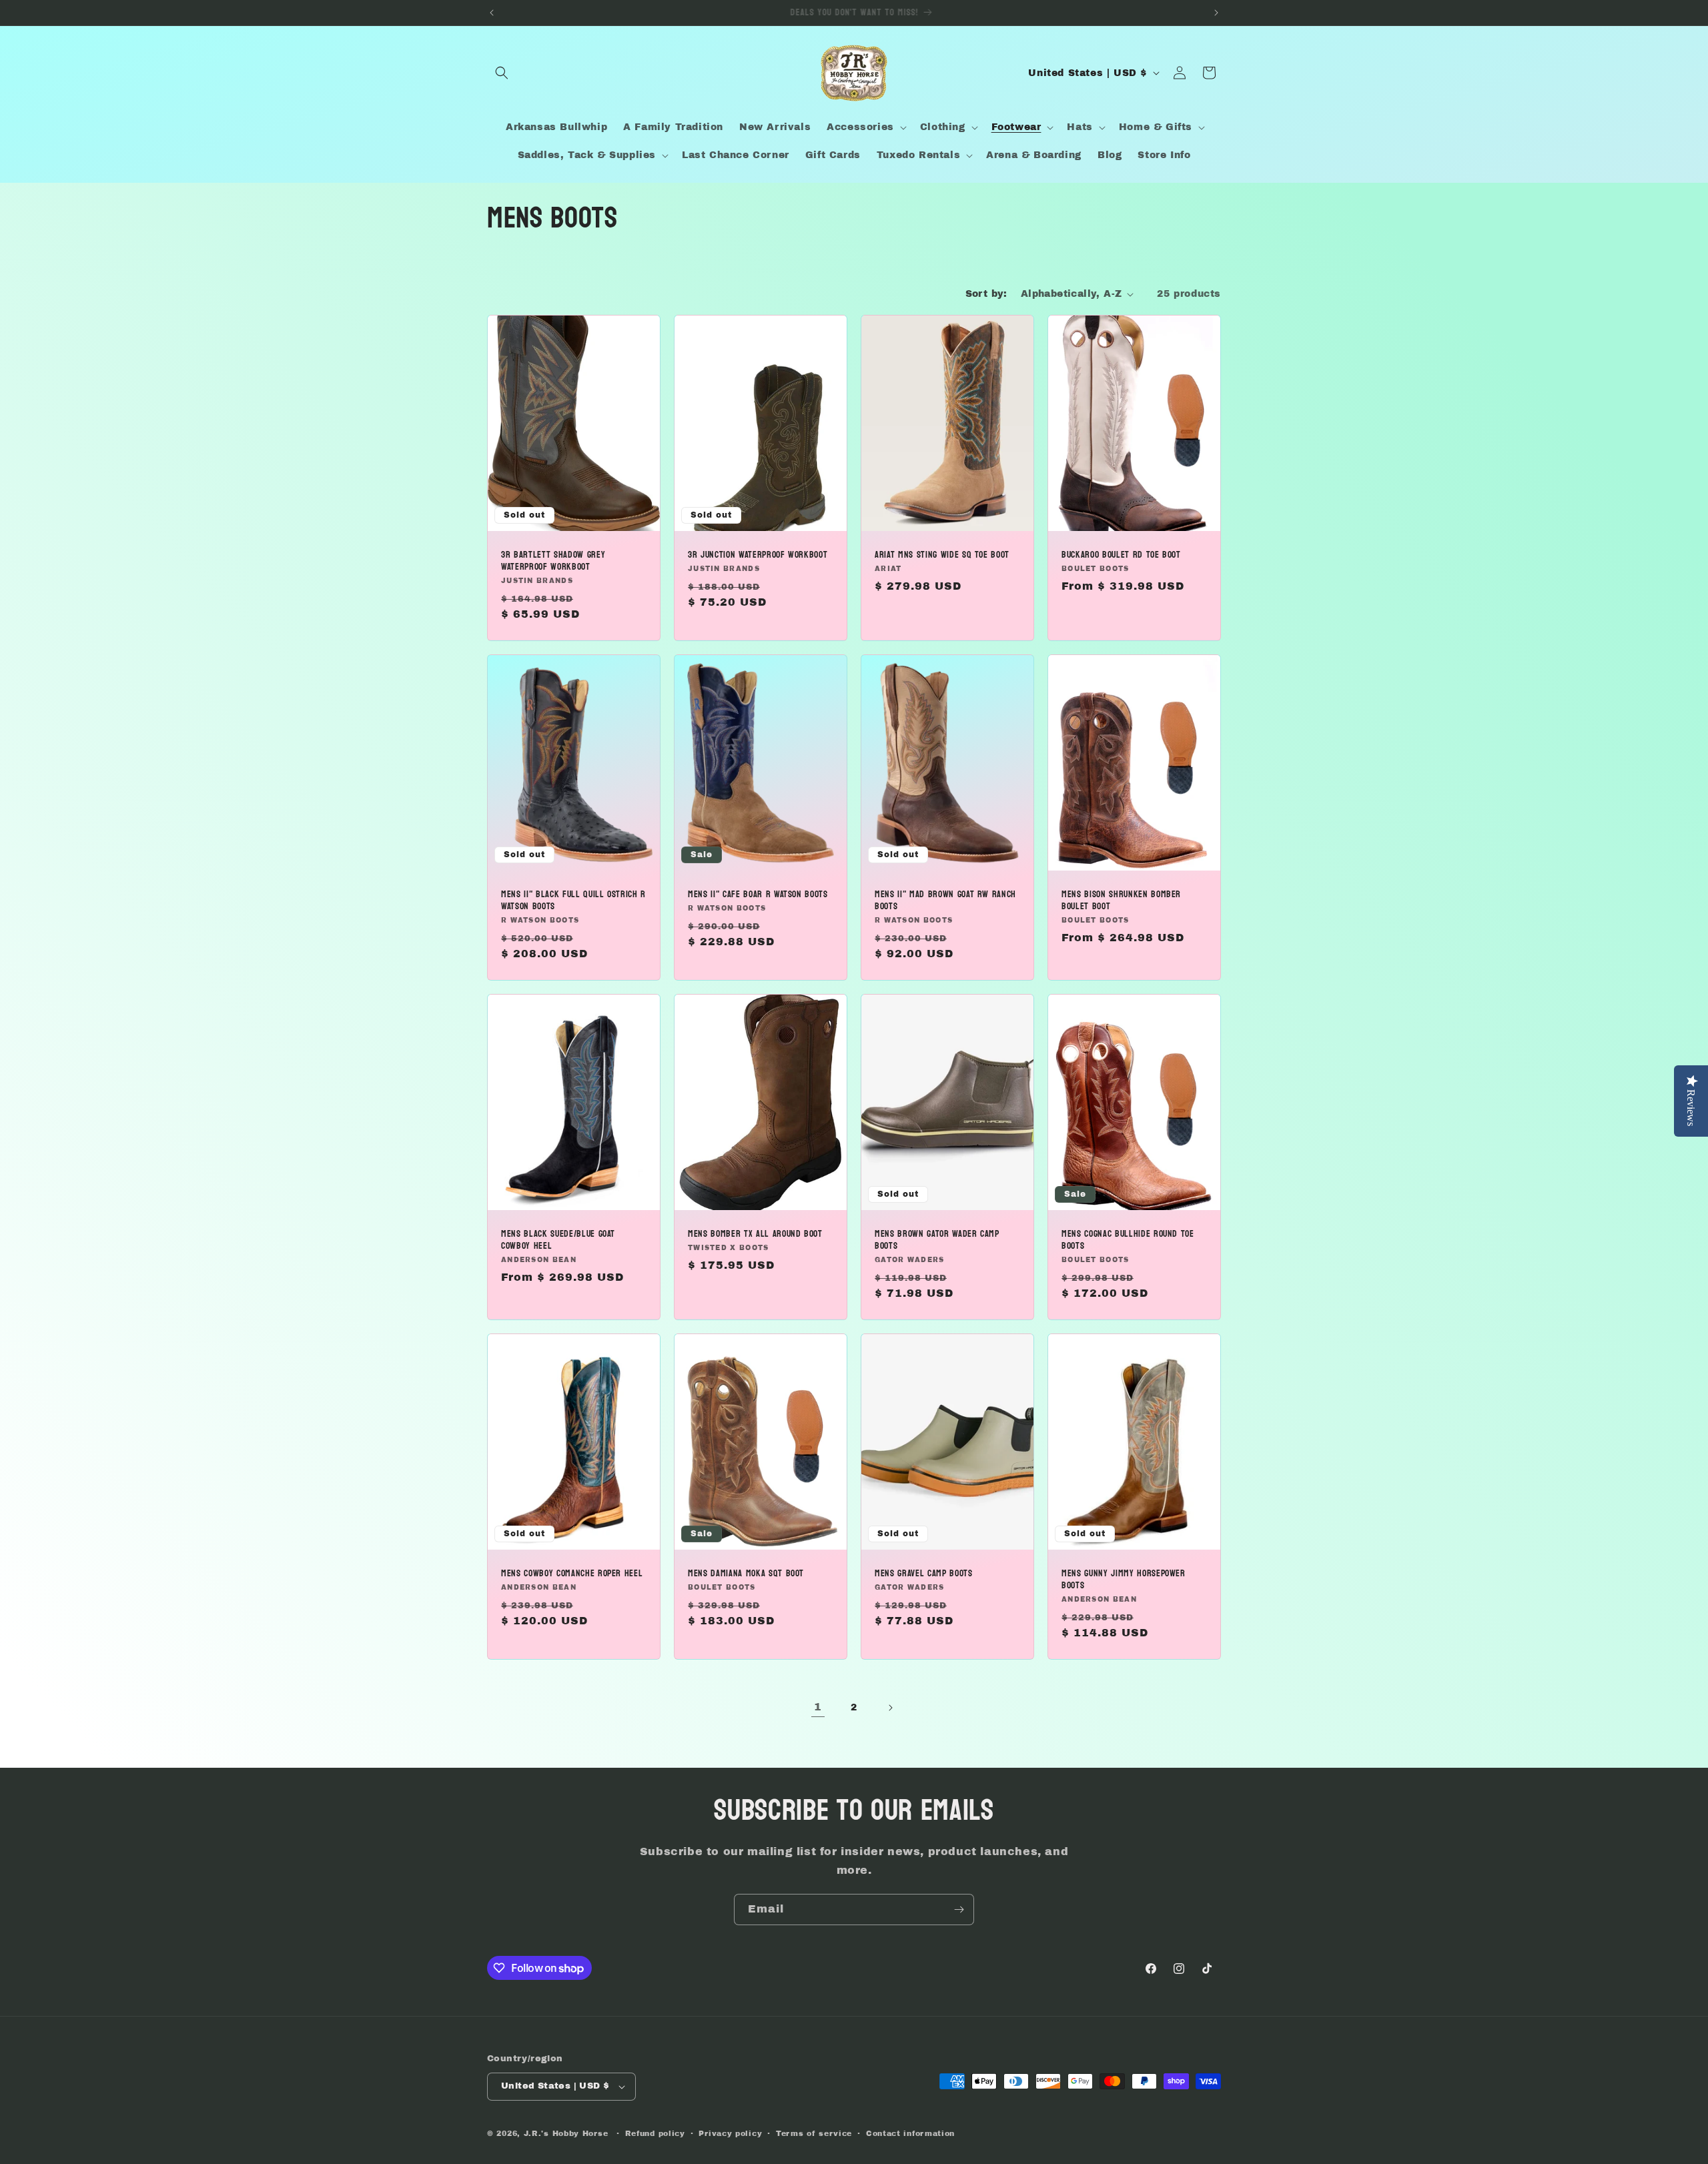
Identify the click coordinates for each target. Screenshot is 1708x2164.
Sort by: (986, 294)
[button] (502, 73)
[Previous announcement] (492, 13)
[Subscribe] (959, 1910)
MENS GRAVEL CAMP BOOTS (924, 1573)
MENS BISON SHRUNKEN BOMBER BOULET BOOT (1121, 900)
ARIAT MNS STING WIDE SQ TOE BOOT (942, 555)
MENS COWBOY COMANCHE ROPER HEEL (572, 1573)
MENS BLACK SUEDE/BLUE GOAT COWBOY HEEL (558, 1239)
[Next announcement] (1216, 13)
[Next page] (890, 1708)
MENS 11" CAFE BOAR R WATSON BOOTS (758, 894)
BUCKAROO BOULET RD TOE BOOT (1121, 555)
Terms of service (814, 2133)
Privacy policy (730, 2133)
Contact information (910, 2133)
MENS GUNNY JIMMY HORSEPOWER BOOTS (1124, 1579)
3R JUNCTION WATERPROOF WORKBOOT (758, 555)
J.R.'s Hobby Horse (566, 2133)
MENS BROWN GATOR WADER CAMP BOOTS (937, 1239)
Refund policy (655, 2133)
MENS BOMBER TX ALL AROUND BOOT (755, 1233)
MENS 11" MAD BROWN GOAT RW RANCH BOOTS (945, 900)
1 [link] (818, 1707)
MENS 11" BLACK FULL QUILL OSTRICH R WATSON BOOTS (573, 900)
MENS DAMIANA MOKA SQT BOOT (746, 1573)
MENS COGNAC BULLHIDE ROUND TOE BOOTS (1128, 1239)
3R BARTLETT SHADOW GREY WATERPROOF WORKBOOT (553, 561)
